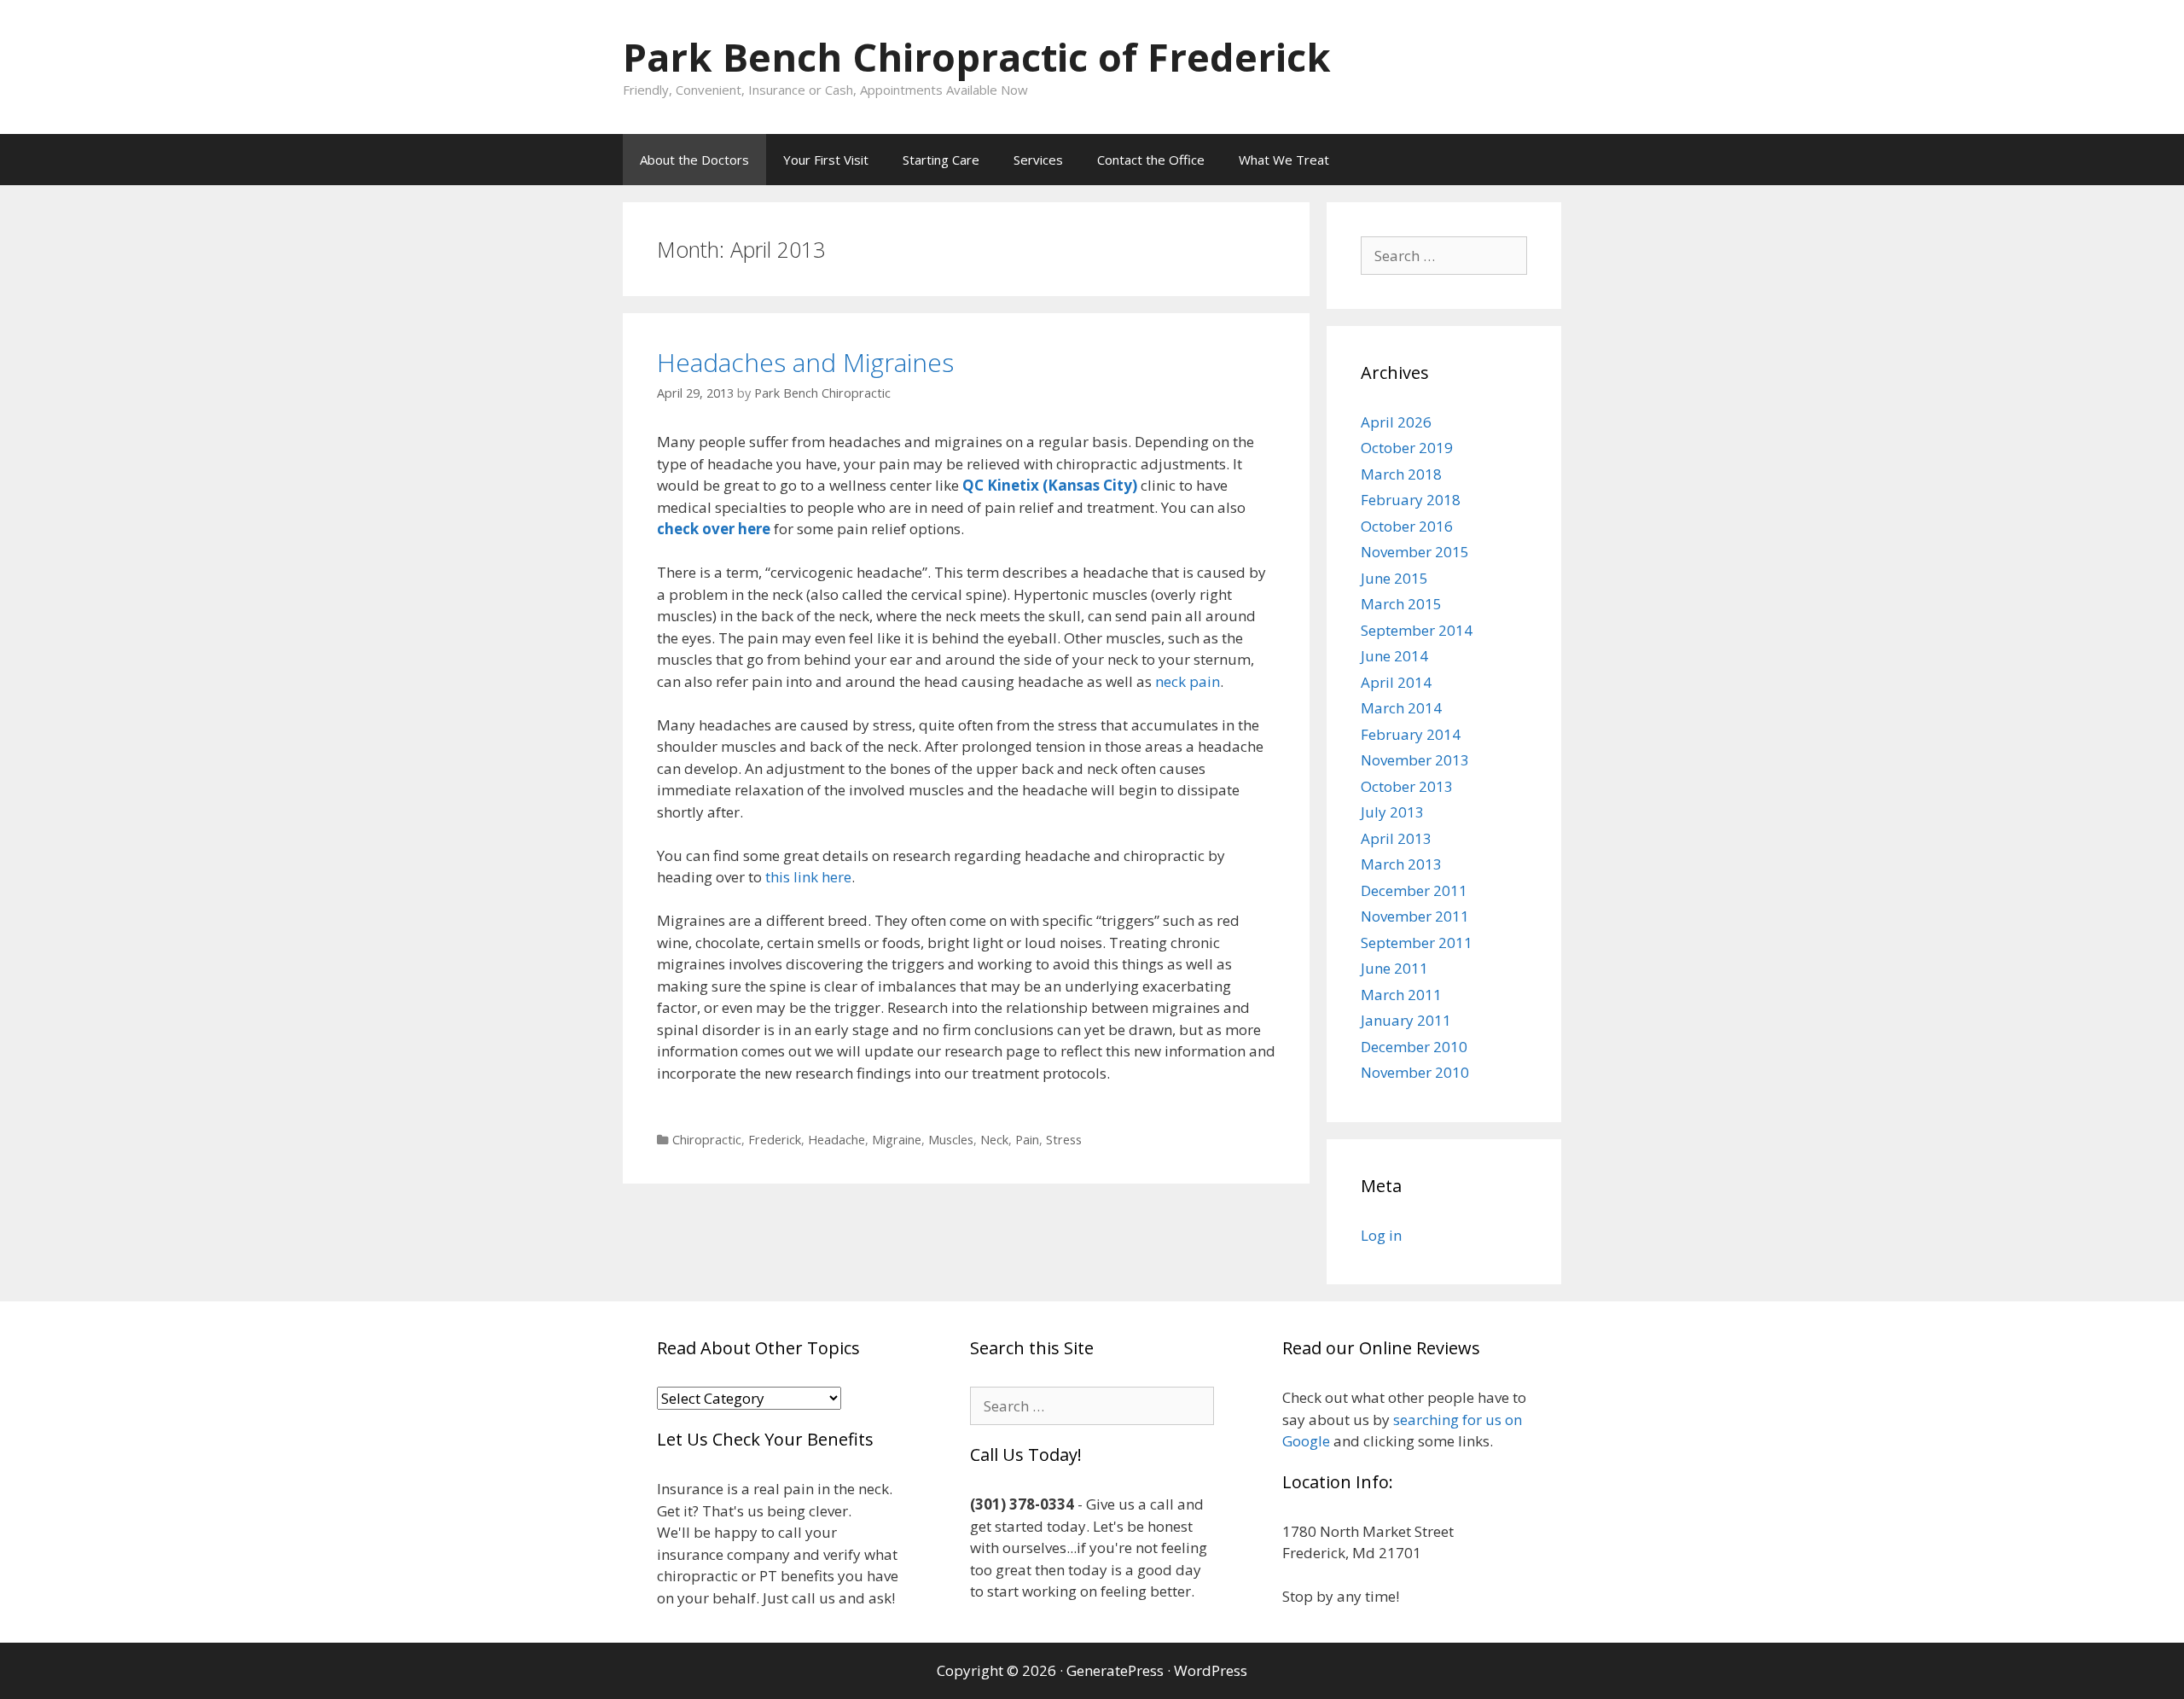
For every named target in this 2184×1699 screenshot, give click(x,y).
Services (1038, 160)
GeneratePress (1115, 1670)
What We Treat (1284, 160)
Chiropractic (707, 1140)
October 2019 (1407, 448)
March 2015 (1401, 604)
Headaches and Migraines (805, 362)
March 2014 (1401, 708)
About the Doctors (694, 160)
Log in (1381, 1235)
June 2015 (1394, 578)
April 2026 (1396, 422)
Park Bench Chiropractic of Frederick (977, 57)
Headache (836, 1140)
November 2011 (1415, 916)
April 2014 (1396, 682)
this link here (808, 877)
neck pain (1188, 681)
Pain (1027, 1140)
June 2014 (1394, 656)
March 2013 (1401, 864)
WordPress (1211, 1670)
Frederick (775, 1140)
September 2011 (1417, 943)
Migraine (897, 1140)
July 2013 (1392, 812)
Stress (1064, 1140)
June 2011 (1394, 968)
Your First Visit (826, 160)
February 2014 (1411, 734)
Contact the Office (1151, 160)
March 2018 (1401, 474)
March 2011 (1401, 995)
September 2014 (1417, 630)
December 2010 (1414, 1047)
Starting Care (941, 160)
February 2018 (1411, 500)
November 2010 (1415, 1072)
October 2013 (1407, 786)
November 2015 (1415, 552)
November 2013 (1415, 760)
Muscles (951, 1140)
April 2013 (1396, 838)
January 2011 (1406, 1020)
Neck (994, 1140)
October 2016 (1407, 526)
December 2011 (1414, 890)
